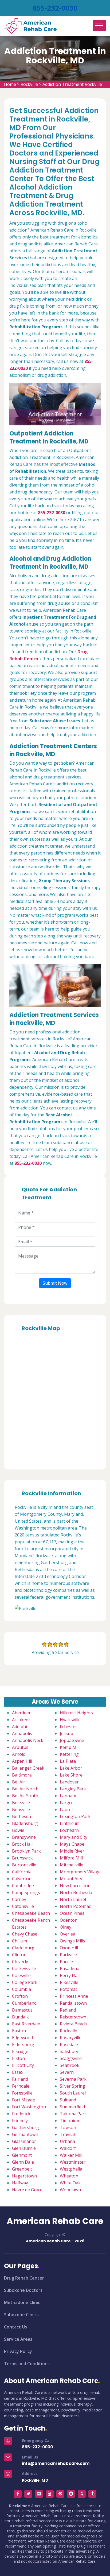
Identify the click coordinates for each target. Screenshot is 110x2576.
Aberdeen (22, 1713)
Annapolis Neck (28, 1740)
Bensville (21, 1810)
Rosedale (69, 2045)
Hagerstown (24, 2176)
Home (10, 84)
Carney (19, 1899)
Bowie (18, 1830)
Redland (68, 2010)
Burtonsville (24, 1865)
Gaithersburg (25, 2127)
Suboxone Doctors (23, 2290)
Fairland (20, 2079)
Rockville (29, 84)
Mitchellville (72, 1865)
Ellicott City (23, 2065)
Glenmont (22, 2155)
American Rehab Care (55, 2221)
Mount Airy (71, 1879)
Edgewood (22, 2038)
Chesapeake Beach (31, 1913)
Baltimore (22, 1775)
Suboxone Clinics (21, 2315)
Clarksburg (23, 1948)
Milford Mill (71, 1858)
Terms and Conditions (27, 2364)
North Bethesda (76, 1892)
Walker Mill (71, 2155)
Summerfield (72, 2107)
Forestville (22, 2093)
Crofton (20, 1996)
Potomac (69, 1989)
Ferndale (21, 2086)
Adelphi (19, 1727)
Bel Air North (25, 1789)
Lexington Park (75, 1816)
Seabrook (70, 2065)
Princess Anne (74, 1996)
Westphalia (71, 2169)
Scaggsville (71, 2058)
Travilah (68, 2134)
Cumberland (24, 2003)
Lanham (68, 1796)
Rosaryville (71, 2038)
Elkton (18, 2058)
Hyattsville (70, 1720)
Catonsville (23, 1906)
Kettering (69, 1754)
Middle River (72, 1851)
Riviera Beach (73, 2024)
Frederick (21, 2114)
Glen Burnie (24, 2148)
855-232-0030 (55, 8)
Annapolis (22, 1733)
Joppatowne (72, 1740)
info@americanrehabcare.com (56, 2463)
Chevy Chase (25, 1934)
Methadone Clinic (22, 2302)
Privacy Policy (18, 2351)
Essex (18, 2072)
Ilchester (68, 1727)
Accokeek (21, 1720)
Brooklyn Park (26, 1851)
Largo (66, 1803)
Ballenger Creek (28, 1768)
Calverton (22, 1879)
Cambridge (23, 1886)
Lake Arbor (71, 1768)
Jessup (66, 1733)
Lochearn (69, 1830)
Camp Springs (26, 1892)
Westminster (73, 2162)
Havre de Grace (27, 2190)
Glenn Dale (23, 2162)
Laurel (66, 1810)
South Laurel (73, 2093)
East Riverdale (26, 2024)
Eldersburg (23, 2045)
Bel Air (19, 1782)
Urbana (67, 2141)
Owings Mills (72, 1941)
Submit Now (55, 1283)
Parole (66, 1962)
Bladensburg (25, 1823)
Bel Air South (25, 1796)
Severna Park (73, 2079)
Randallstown (73, 2003)
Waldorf (68, 2148)
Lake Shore (71, 1775)
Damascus (22, 2010)
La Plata (68, 1761)
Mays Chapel (73, 1844)
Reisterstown (73, 2017)
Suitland (68, 2100)
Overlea (68, 1934)
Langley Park (73, 1789)
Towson (68, 2127)
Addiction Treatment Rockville (72, 84)
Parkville (68, 1955)
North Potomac (75, 1906)
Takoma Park (73, 2114)
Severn (67, 2072)
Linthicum (70, 1823)
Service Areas (18, 2339)
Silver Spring (72, 2086)
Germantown (25, 2134)
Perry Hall (70, 1975)
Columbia (21, 1989)
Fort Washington (29, 2107)
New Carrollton (75, 1886)
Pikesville (69, 1982)
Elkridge (20, 2051)
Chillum (19, 1941)
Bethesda (21, 1816)
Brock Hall (22, 1844)
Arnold (19, 1754)
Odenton (69, 1920)
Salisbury (69, 2051)
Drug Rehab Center (24, 2278)
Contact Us (15, 2327)
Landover (69, 1782)
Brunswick (22, 1858)
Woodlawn (70, 2190)
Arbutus (20, 1747)
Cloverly (20, 1962)
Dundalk (20, 2017)
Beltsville (21, 1803)
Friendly (20, 2121)
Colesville (21, 1975)
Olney (66, 1927)
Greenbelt (22, 2169)
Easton (19, 2031)
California (22, 1872)
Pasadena (70, 1968)
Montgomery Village (80, 1872)
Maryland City (74, 1837)
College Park (25, 1982)
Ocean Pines (72, 1913)
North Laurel (73, 1899)
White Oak (70, 2183)
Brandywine (24, 1837)
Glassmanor (24, 2141)
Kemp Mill (70, 1747)
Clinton (19, 1955)
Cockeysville (24, 1968)
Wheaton (69, 2176)
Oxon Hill (69, 1948)
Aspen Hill (22, 1761)
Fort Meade (23, 2100)
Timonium (70, 2121)
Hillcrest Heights (76, 1713)
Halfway (20, 2183)
